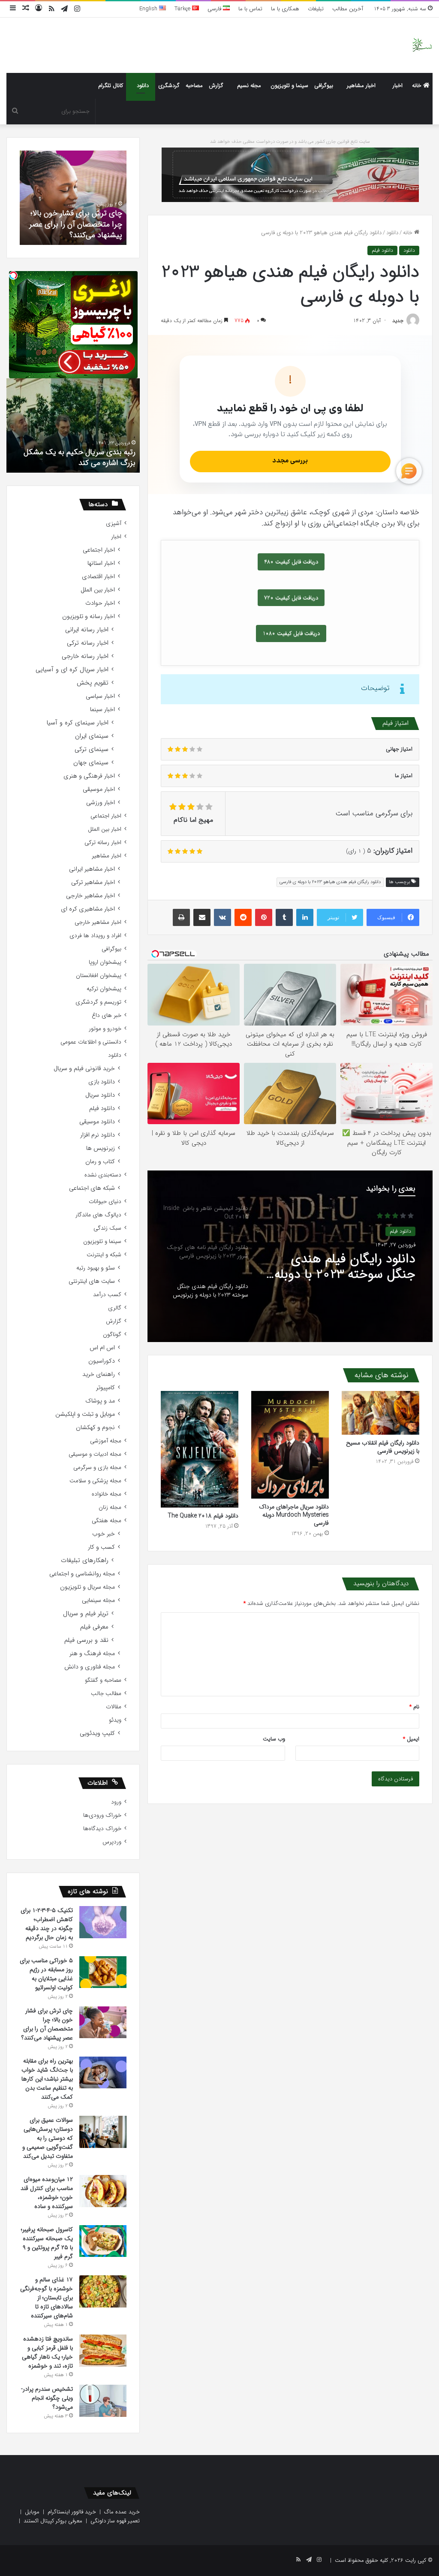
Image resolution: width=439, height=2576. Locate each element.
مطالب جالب (106, 1694)
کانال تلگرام (111, 86)
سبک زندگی (107, 1228)
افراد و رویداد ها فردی (95, 936)
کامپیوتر (105, 1388)
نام (414, 1707)
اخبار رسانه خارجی (85, 656)
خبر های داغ (107, 1015)
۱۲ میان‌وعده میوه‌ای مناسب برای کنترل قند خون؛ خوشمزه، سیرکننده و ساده (47, 2193)
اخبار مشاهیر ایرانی (92, 869)
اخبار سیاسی (100, 696)
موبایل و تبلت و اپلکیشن (85, 1414)
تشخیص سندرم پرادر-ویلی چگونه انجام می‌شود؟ (81, 230)
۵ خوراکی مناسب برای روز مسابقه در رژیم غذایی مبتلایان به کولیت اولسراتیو (46, 1974)
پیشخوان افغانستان (99, 976)
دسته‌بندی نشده (103, 1175)
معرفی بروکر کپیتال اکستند (53, 2521)
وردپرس (112, 1842)
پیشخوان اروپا (105, 962)
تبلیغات (316, 9)
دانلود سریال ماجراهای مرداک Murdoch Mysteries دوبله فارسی (294, 1515)
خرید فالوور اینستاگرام (72, 2512)
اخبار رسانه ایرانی (87, 630)
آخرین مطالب (348, 9)
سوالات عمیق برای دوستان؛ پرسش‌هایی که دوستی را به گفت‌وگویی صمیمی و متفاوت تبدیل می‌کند (48, 2138)
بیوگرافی (324, 86)
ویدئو (115, 1720)
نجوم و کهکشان (95, 1428)
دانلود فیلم (382, 250)
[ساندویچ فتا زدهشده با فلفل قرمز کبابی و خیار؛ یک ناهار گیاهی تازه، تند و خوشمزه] (103, 2351)
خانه (418, 86)
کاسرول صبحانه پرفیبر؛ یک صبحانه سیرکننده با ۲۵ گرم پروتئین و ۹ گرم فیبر (47, 2243)
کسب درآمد (107, 1295)
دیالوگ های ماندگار (98, 1215)
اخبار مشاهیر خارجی (90, 896)
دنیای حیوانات (105, 1202)
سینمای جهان (91, 763)
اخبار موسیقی (99, 789)
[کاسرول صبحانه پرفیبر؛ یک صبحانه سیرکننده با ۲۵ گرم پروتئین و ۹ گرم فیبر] (103, 2241)
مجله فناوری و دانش (90, 1667)
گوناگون (112, 1335)
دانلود (143, 86)
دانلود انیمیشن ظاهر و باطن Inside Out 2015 (354, 1264)
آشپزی (114, 523)
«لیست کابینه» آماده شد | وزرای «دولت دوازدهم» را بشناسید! (75, 457)
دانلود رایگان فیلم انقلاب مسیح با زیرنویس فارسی (383, 1447)
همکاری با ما (285, 9)
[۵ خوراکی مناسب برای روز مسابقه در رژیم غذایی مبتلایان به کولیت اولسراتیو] (103, 1972)
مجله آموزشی (106, 1441)
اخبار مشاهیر (361, 86)
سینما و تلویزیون (289, 86)
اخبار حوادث (100, 603)
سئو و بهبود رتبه (96, 1268)
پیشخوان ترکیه (104, 989)
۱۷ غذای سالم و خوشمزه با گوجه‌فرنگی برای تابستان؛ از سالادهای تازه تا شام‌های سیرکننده (47, 2298)
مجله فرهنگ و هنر (92, 1654)
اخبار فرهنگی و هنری (89, 776)
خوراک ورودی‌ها (102, 1815)
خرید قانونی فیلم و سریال (84, 1069)
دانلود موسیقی (97, 1122)
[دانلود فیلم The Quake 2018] (200, 1449)
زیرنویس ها (101, 1148)
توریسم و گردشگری (98, 1002)
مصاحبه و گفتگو (103, 1680)
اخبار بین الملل (98, 590)
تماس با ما (250, 9)
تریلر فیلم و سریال (86, 1614)
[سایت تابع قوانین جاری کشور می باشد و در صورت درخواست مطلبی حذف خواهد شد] (290, 174)
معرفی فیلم (94, 1627)
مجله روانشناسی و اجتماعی (82, 1574)
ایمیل (411, 1739)
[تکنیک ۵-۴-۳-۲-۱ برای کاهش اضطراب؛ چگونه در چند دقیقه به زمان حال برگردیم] (103, 1922)
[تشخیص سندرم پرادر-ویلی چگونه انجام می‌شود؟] (103, 2401)
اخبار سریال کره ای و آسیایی (72, 670)
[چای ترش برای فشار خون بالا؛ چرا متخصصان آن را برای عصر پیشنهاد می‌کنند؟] (103, 2022)
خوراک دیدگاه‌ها (102, 1829)
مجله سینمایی (98, 1600)
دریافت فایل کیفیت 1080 (291, 633)
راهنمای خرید (99, 1374)
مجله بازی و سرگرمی (97, 1467)
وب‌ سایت (274, 1739)
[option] (290, 1256)
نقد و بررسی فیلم (86, 1640)
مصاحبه (194, 86)
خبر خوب (104, 1534)
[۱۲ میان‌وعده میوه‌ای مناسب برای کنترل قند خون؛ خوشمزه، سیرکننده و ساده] (103, 2191)
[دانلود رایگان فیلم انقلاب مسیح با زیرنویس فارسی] (380, 1413)
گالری (115, 1308)
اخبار (398, 86)
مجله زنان (110, 1507)
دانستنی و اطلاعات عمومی (91, 1042)
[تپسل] (13, 275)
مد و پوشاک (100, 1401)
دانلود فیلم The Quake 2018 (203, 1516)
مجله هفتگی (107, 1521)
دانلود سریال (100, 1095)
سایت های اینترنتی (92, 1281)
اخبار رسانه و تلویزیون (89, 617)
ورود (116, 1802)
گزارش (216, 86)
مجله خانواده (107, 1494)
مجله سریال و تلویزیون (87, 1587)
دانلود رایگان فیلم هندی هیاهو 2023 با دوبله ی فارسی (330, 882)
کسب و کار (101, 1547)
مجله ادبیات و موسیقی (95, 1454)
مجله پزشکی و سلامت (95, 1481)
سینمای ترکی (92, 750)
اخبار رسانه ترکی (88, 643)
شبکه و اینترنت (104, 1255)
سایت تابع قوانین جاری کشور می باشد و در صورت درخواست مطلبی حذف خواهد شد (290, 142)
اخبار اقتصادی (98, 577)
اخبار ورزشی (101, 803)
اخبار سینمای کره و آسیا (77, 723)
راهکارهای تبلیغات (85, 1561)
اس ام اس (102, 1348)
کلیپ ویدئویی (97, 1733)
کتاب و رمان (100, 1162)
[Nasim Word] (422, 45)
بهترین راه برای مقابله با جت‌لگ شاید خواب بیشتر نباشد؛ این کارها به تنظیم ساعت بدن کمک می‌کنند (47, 2079)
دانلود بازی (102, 1082)
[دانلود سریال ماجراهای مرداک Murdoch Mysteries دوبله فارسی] (290, 1445)
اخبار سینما (102, 710)
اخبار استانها (101, 563)
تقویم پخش (93, 683)
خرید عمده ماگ (122, 2512)
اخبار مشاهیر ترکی (93, 882)
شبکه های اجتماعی (92, 1188)
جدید (398, 321)
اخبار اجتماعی (99, 550)
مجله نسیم (249, 86)
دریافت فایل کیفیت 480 (291, 562)
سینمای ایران (92, 736)
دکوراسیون (102, 1361)
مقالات (114, 1707)
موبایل (32, 2512)
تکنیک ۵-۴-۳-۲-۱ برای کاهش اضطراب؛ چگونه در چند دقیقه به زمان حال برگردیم (47, 1924)
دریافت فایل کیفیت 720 (291, 598)
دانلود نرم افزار (98, 1135)
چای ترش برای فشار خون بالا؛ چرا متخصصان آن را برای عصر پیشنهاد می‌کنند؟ (47, 2024)
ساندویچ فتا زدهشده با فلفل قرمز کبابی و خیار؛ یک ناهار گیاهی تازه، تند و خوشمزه (47, 2352)
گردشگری (169, 86)
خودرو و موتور (105, 1029)
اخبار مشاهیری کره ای (88, 909)
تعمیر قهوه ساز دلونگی (115, 2521)
